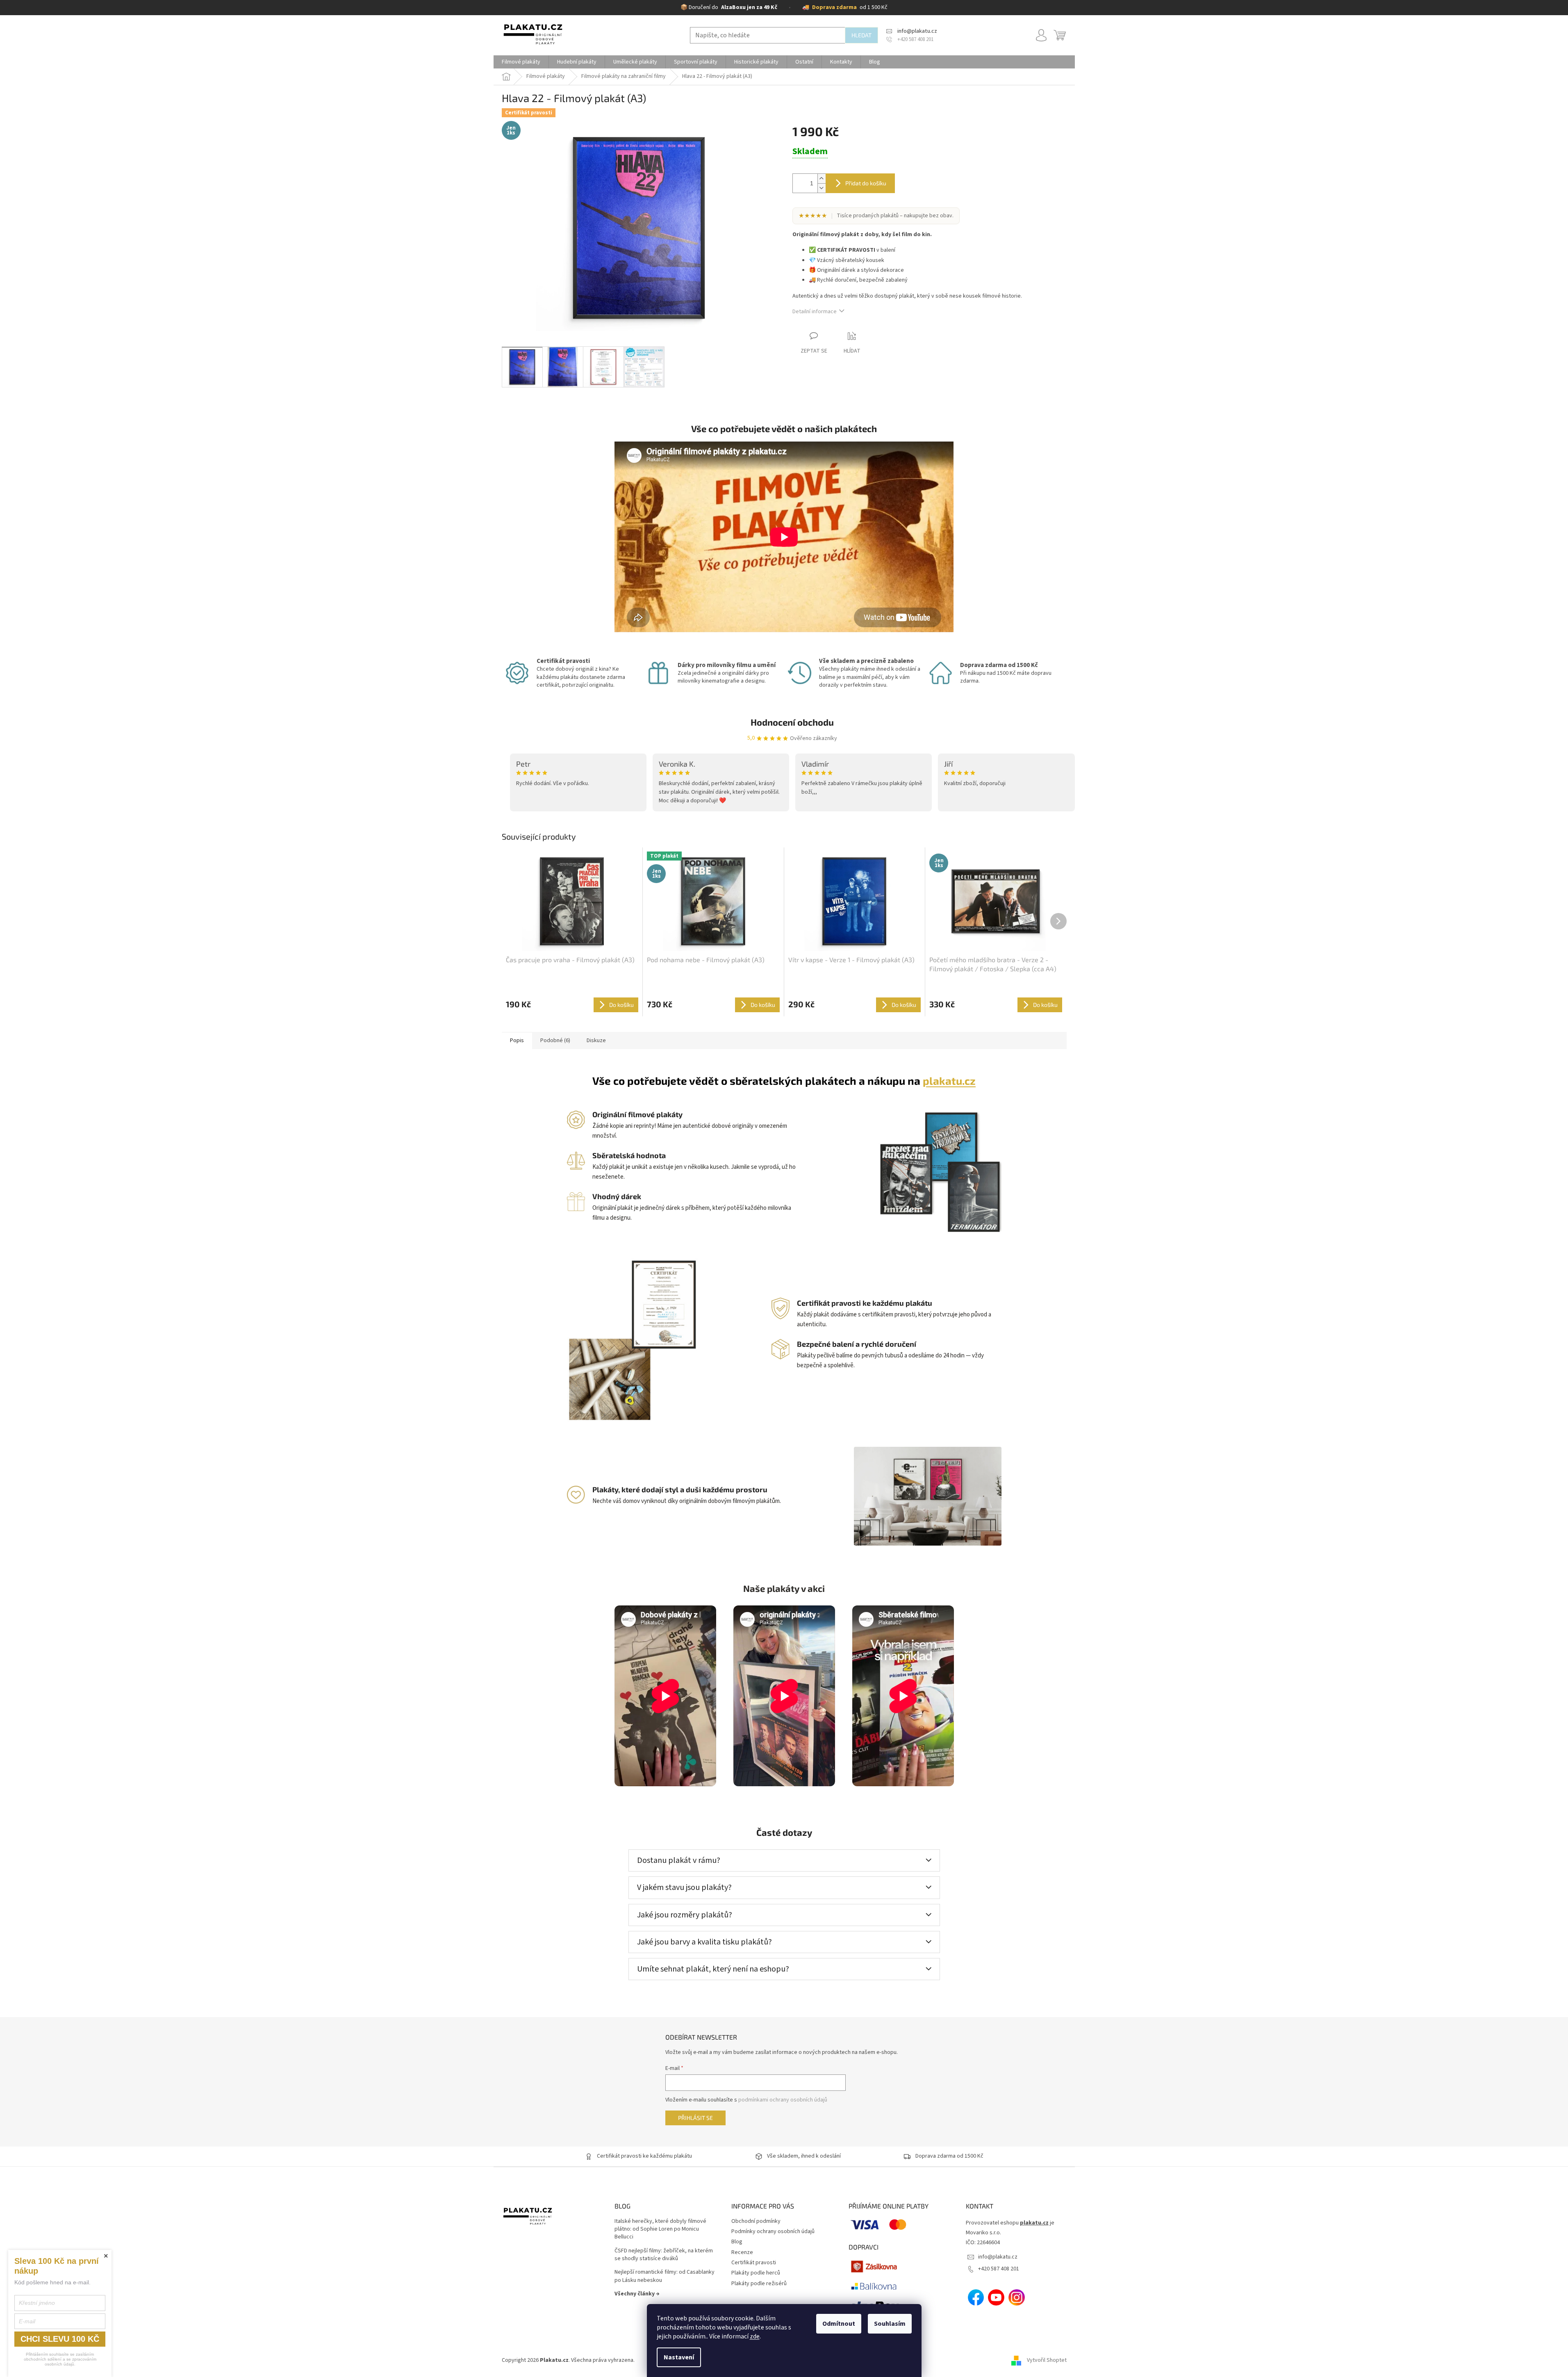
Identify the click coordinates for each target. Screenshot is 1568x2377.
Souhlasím (890, 2324)
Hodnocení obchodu (792, 722)
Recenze (742, 2252)
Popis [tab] (517, 1041)
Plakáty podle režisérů (759, 2284)
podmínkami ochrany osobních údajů (783, 2100)
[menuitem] (521, 62)
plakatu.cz (949, 1080)
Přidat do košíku (866, 183)
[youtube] (996, 2297)
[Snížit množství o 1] (822, 188)
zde (755, 2336)
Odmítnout (839, 2324)
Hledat (861, 35)
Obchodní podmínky (756, 2221)
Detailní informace (815, 312)
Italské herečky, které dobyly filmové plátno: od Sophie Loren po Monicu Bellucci (660, 2229)
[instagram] (1017, 2297)
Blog (737, 2242)
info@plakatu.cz (998, 2257)
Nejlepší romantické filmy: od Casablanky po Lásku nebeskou (665, 2276)
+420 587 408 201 (999, 2269)
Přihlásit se (695, 2118)
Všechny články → (637, 2294)
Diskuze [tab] (596, 1041)
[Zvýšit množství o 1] (822, 179)
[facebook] (976, 2297)
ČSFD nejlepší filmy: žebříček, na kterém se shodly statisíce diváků (664, 2255)
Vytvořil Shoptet (1047, 2360)
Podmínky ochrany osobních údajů (773, 2231)
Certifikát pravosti (754, 2263)
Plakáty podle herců (756, 2273)
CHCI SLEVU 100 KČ (60, 2339)
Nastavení (679, 2357)
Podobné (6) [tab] (555, 1041)
